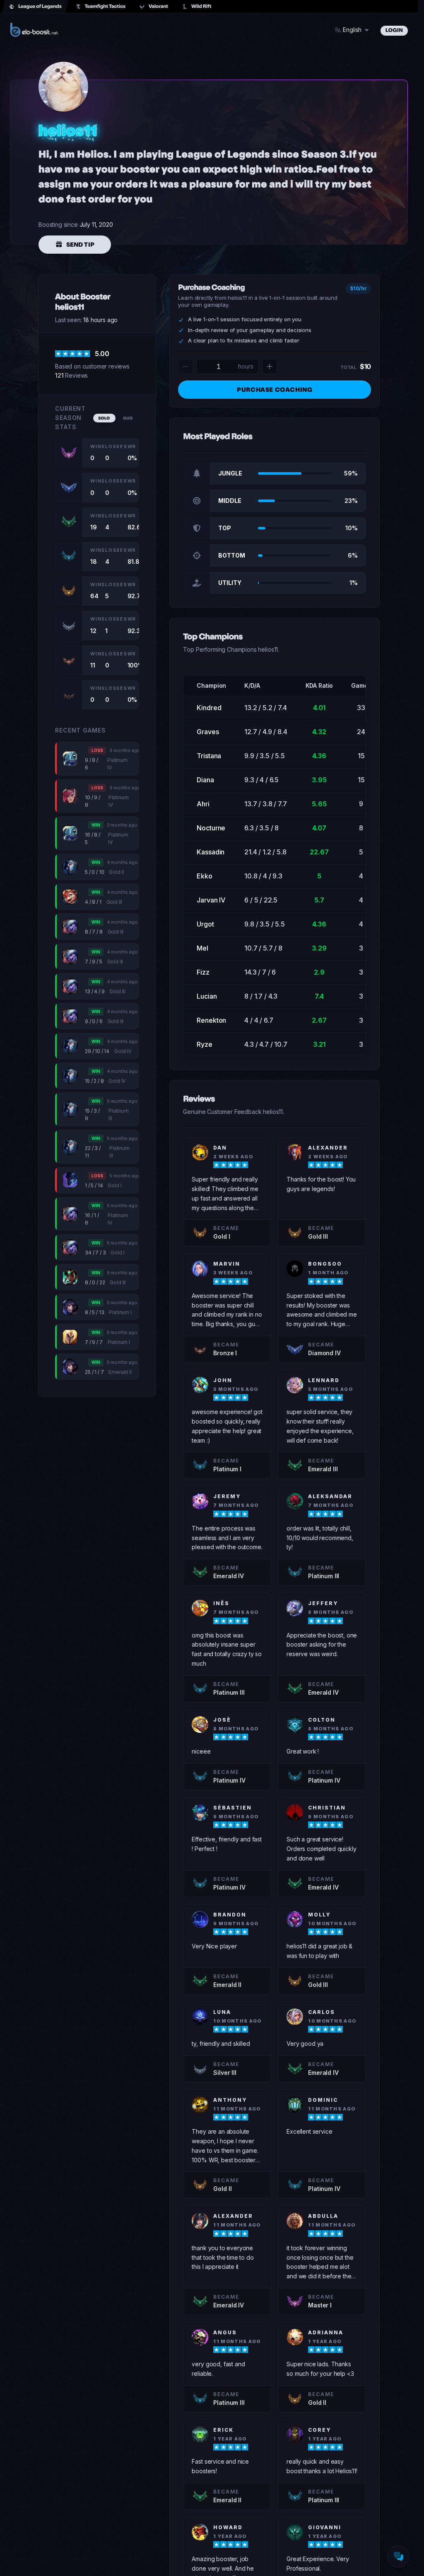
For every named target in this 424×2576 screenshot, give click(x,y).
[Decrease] (185, 366)
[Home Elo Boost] (34, 30)
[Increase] (270, 366)
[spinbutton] (218, 366)
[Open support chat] (398, 2557)
